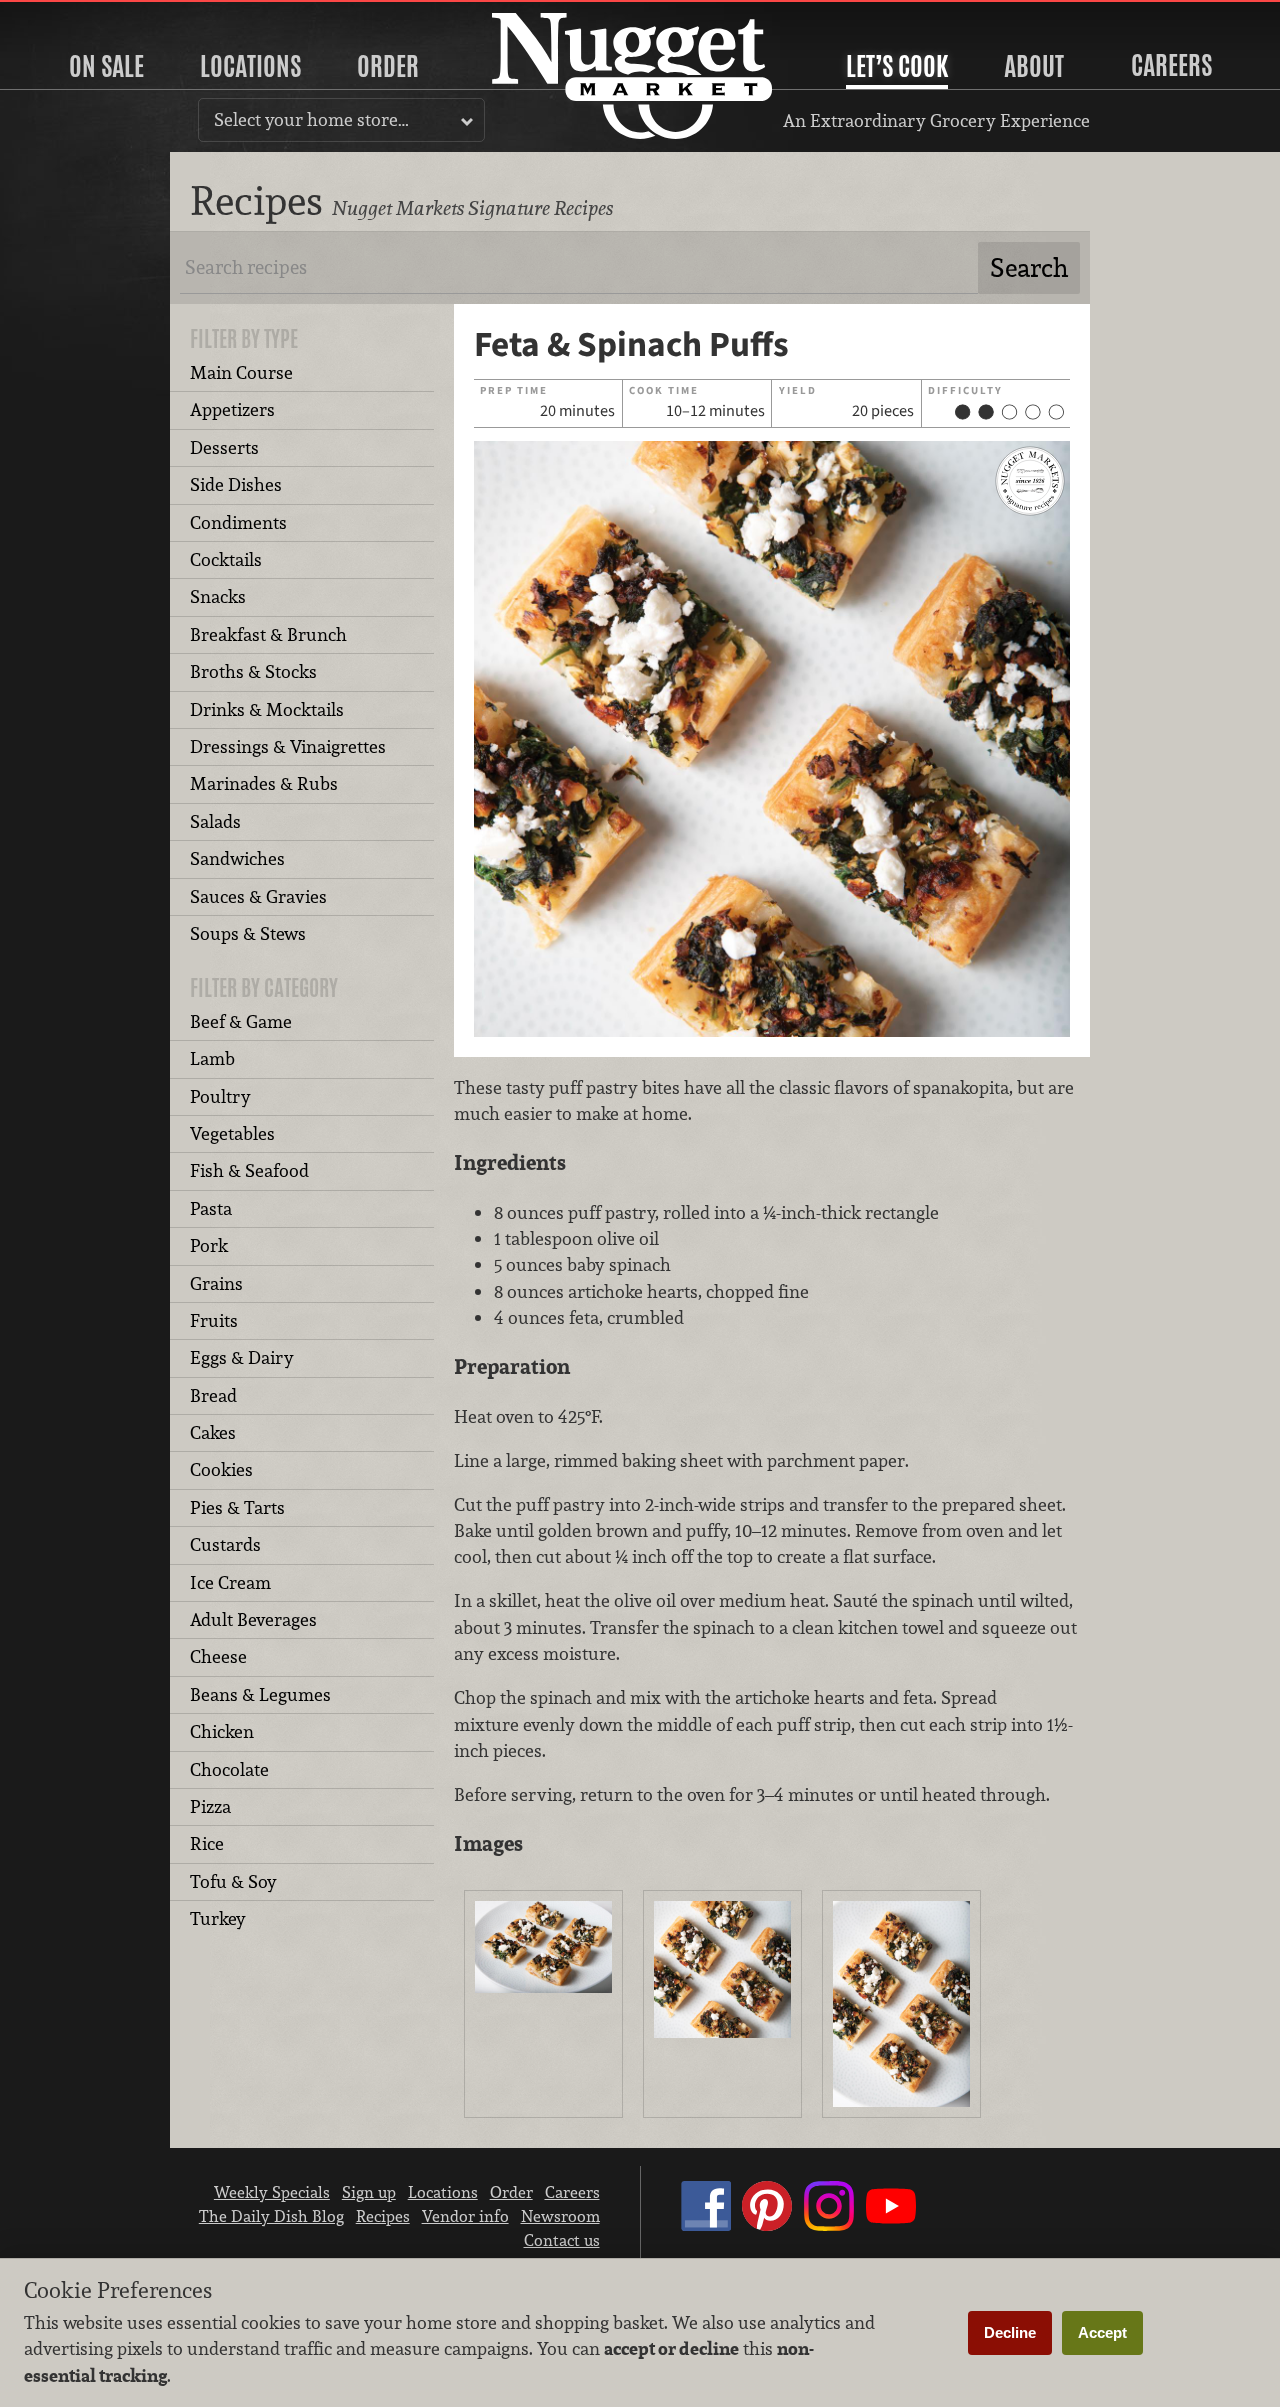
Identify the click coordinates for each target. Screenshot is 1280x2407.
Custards (225, 1544)
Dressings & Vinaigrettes (288, 746)
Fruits (214, 1320)
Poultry (220, 1096)
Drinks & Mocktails (267, 709)
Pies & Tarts (237, 1507)
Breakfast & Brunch (268, 634)
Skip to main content (94, 16)
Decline (1010, 2332)
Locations (250, 66)
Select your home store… (311, 119)
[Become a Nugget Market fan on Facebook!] (706, 2225)
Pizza (210, 1806)
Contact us (562, 2240)
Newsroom (560, 2216)
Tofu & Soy (233, 1881)
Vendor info (465, 2216)
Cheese (218, 1656)
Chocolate (229, 1769)
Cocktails (226, 559)
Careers (1171, 65)
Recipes (383, 2216)
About (1034, 66)
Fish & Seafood (249, 1170)
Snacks (218, 596)
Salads (215, 821)
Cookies (221, 1469)
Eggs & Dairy (242, 1357)
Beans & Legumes (260, 1694)
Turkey (218, 1918)
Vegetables (232, 1133)
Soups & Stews (248, 933)
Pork (209, 1245)
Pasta (211, 1208)
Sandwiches (237, 858)
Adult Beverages (253, 1619)
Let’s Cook (897, 66)
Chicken (222, 1731)
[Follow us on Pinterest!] (767, 2225)
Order (388, 66)
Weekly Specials (272, 2192)
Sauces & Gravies (258, 896)
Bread (213, 1395)
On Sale (106, 66)
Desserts (224, 447)
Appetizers (232, 409)
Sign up (369, 2192)
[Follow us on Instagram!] (829, 2225)
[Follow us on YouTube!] (891, 2225)
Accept (1102, 2332)
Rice (207, 1843)
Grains (216, 1283)
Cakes (213, 1432)
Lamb (212, 1058)
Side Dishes (236, 484)
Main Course (241, 372)
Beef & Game (241, 1021)
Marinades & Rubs (264, 783)
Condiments (238, 522)
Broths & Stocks (253, 671)
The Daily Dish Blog (271, 2216)
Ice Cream (230, 1582)
